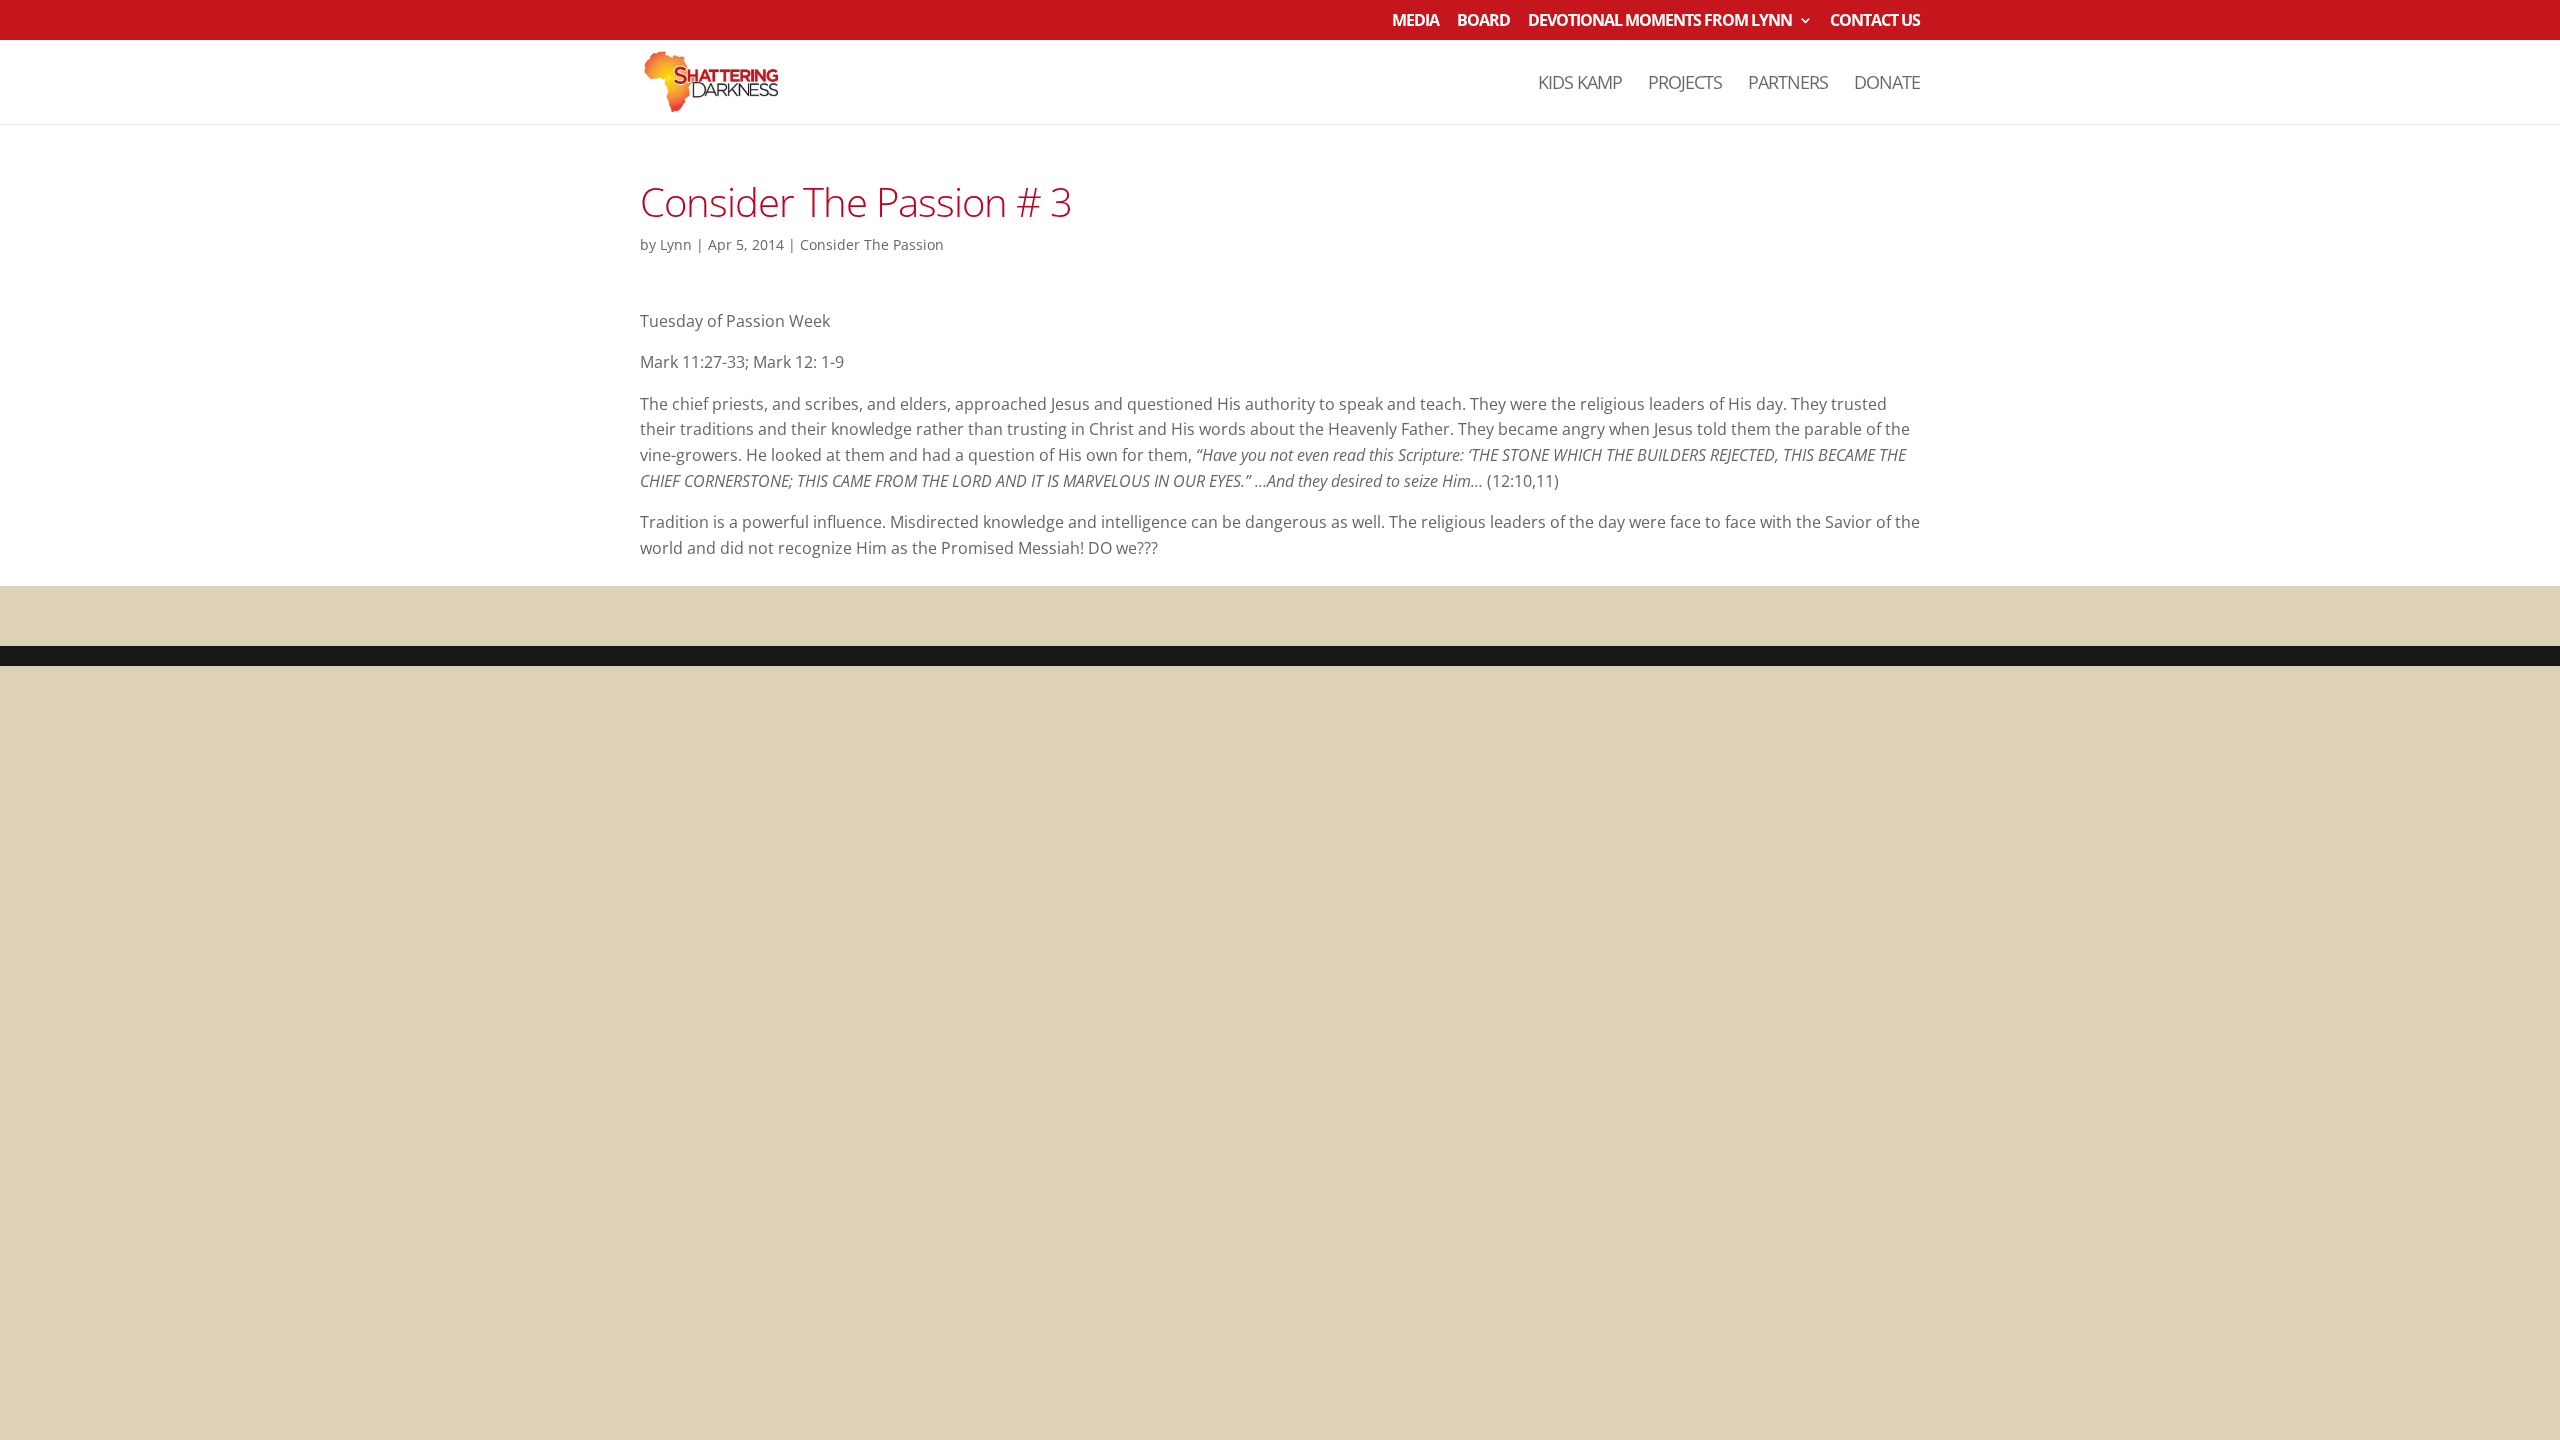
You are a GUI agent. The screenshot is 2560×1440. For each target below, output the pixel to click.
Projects (1685, 84)
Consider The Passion (872, 244)
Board (1483, 21)
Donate (1887, 84)
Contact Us (1875, 21)
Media (1415, 21)
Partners (1788, 84)
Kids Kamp (1580, 84)
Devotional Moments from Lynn (1660, 21)
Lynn (676, 244)
